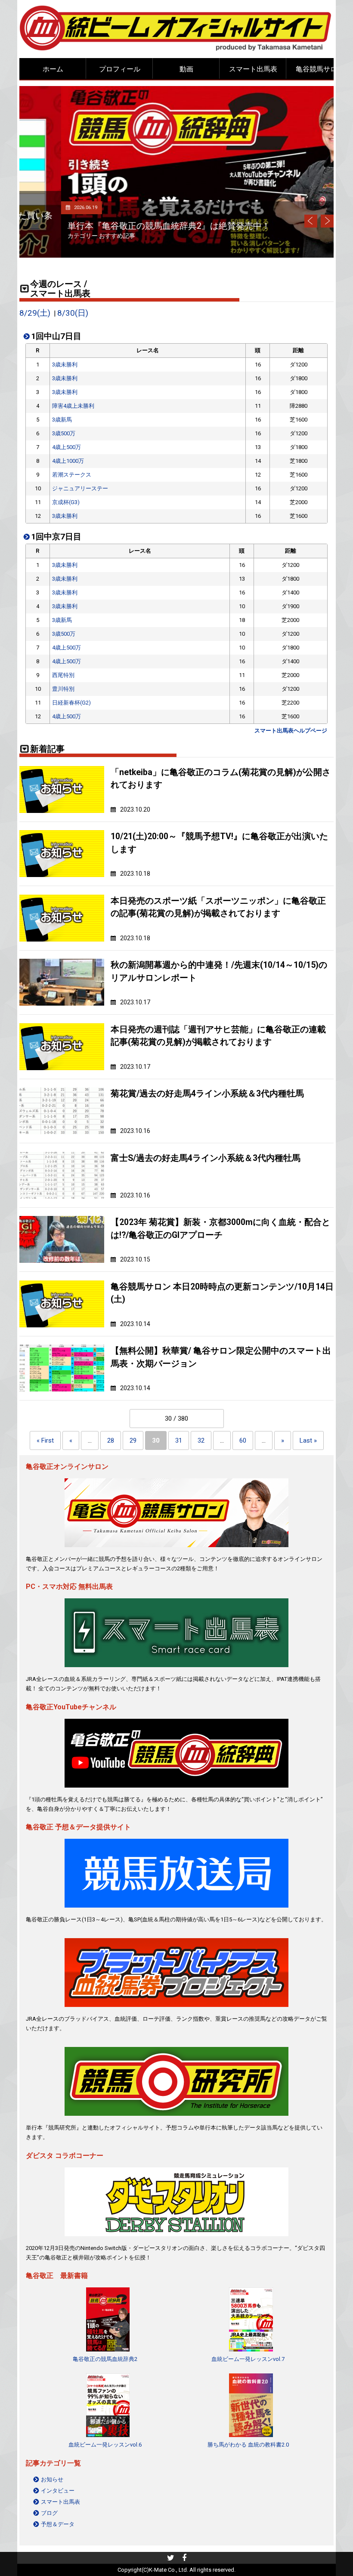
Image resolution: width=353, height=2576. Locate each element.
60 (243, 1440)
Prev (311, 221)
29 (133, 1440)
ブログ (49, 2513)
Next (327, 221)
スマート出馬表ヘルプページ (291, 731)
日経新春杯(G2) (71, 703)
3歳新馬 (62, 420)
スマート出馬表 (253, 69)
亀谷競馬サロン (320, 69)
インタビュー (58, 2491)
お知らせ (52, 2479)
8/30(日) (73, 313)
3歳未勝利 (65, 365)
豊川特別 (63, 689)
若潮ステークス (72, 475)
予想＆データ (58, 2524)
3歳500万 (64, 433)
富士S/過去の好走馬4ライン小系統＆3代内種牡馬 (206, 1158)
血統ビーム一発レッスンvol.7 (248, 2359)
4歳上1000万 (68, 461)
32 (201, 1440)
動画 (186, 69)
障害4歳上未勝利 (73, 406)
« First (45, 1440)
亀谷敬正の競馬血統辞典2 (105, 2359)
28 (111, 1440)
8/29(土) (35, 313)
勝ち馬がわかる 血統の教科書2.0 (248, 2445)
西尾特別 (63, 675)
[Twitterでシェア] (171, 2559)
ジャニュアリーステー (80, 488)
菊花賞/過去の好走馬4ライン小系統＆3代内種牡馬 (207, 1094)
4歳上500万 (67, 447)
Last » (308, 1440)
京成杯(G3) (66, 502)
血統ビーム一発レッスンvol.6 (105, 2445)
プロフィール (120, 69)
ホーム (53, 69)
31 (179, 1440)
